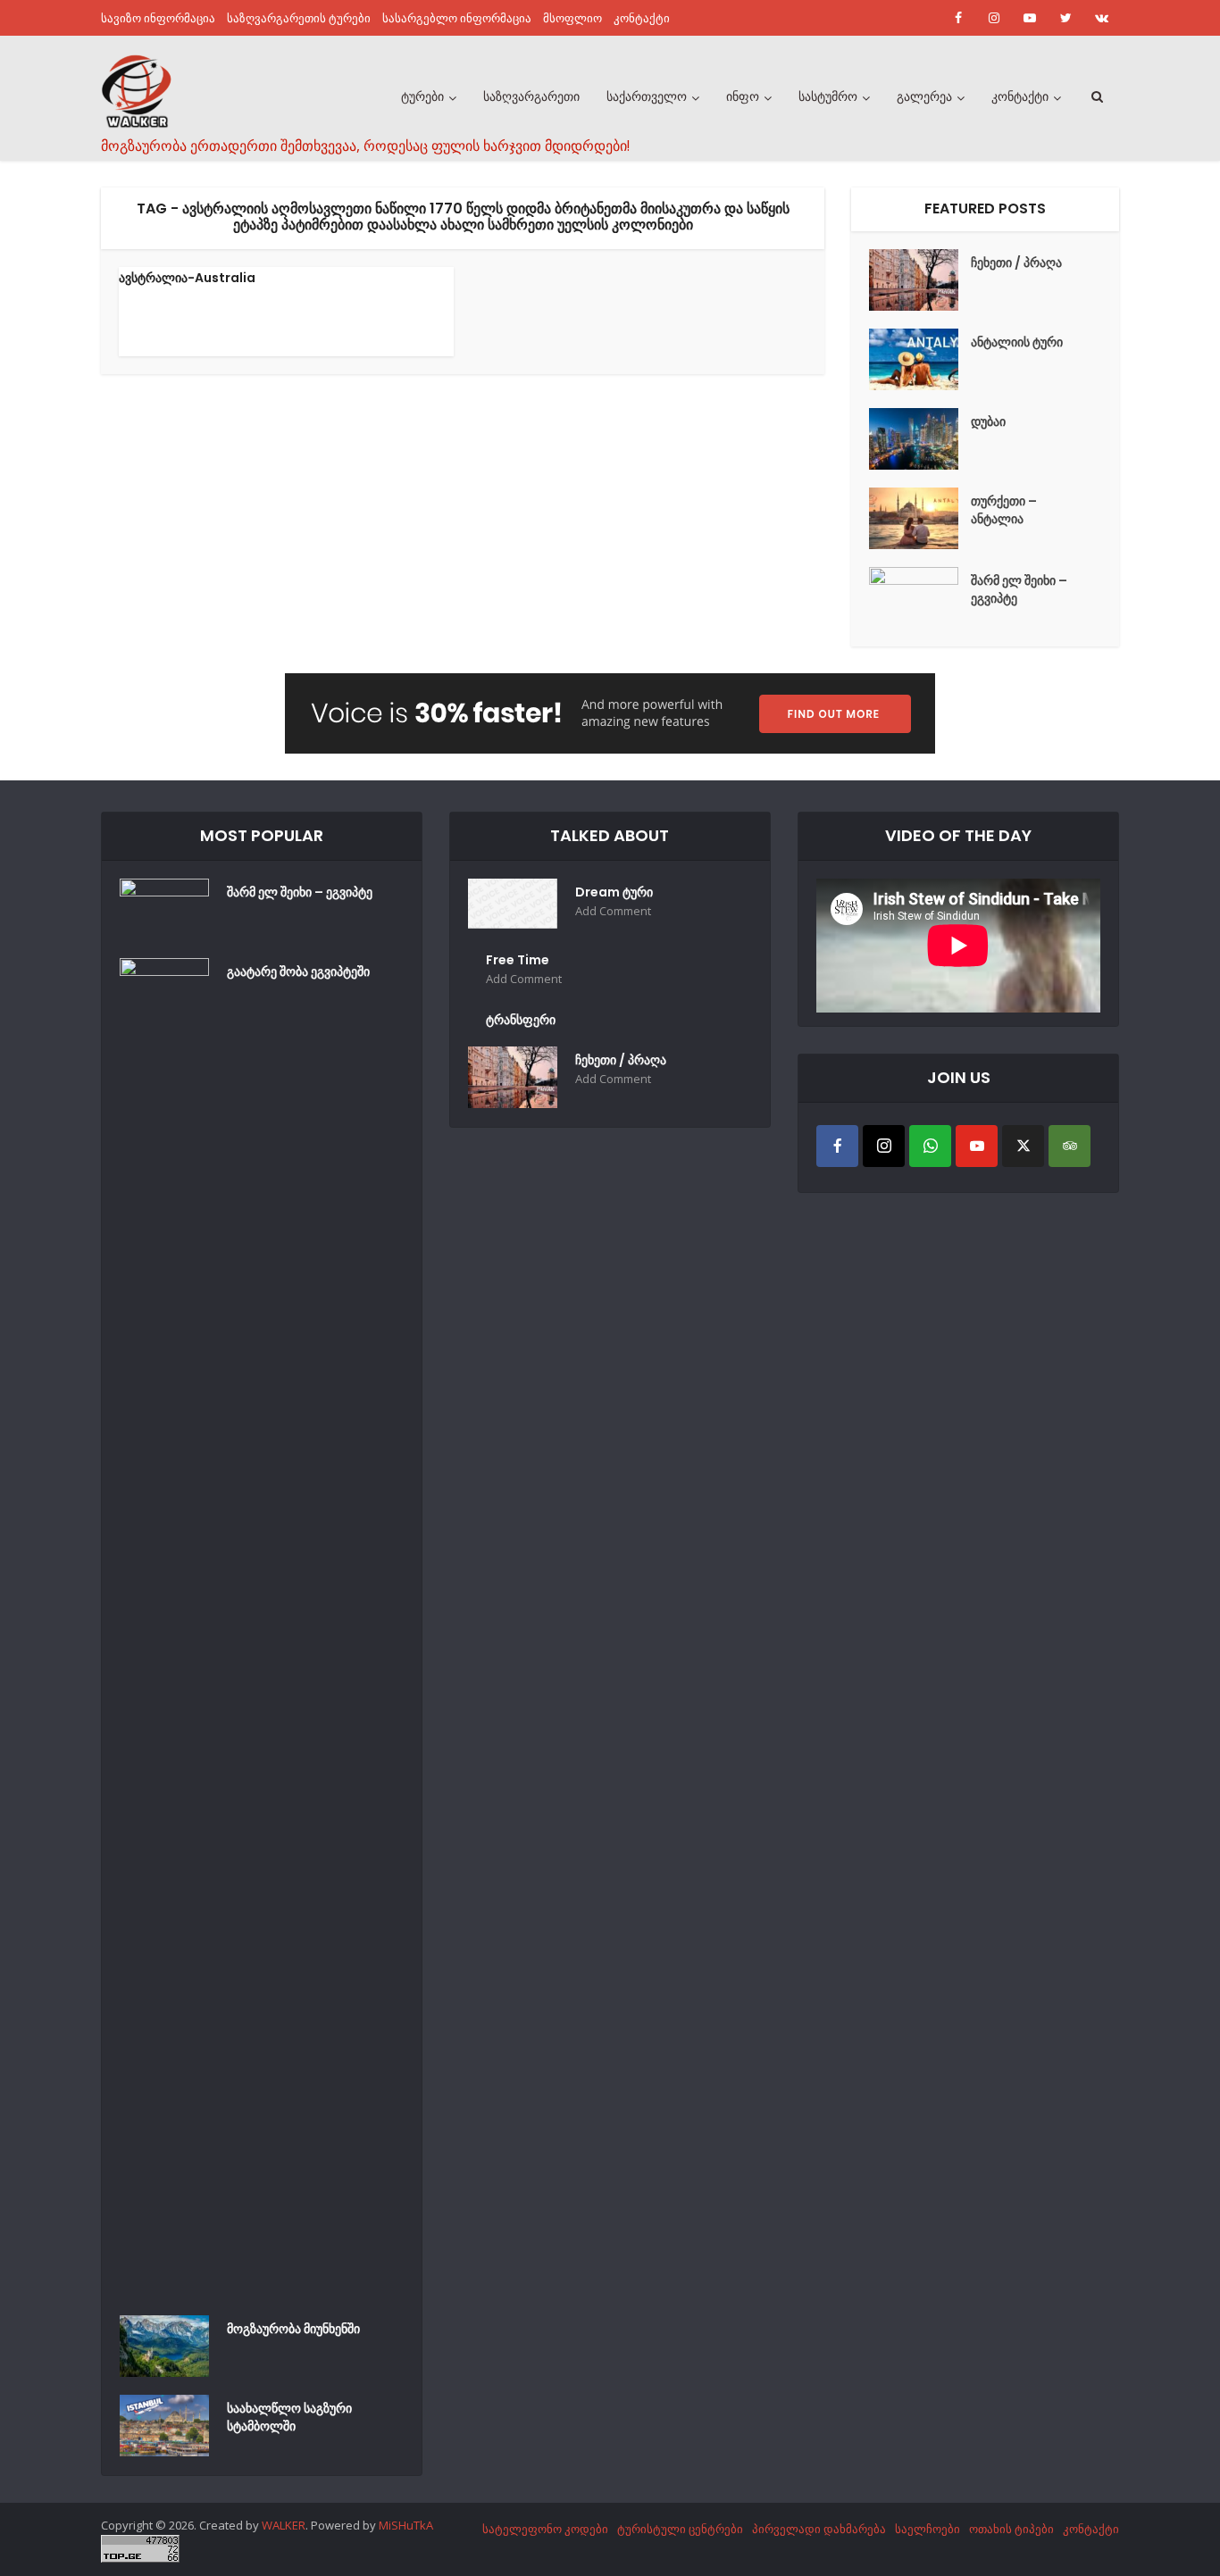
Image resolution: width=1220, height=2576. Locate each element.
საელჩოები (928, 2529)
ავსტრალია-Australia (187, 278)
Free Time (518, 960)
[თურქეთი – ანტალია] (920, 518)
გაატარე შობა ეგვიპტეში (298, 971)
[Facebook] (837, 1146)
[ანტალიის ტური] (920, 359)
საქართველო (647, 96)
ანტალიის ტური (1017, 342)
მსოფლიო (572, 18)
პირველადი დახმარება (819, 2529)
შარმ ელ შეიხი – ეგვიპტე (1019, 589)
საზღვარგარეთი (531, 96)
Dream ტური (614, 892)
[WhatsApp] (930, 1146)
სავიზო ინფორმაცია (158, 18)
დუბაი (988, 421)
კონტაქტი (642, 18)
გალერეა (924, 96)
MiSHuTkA (406, 2525)
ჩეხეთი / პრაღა (1016, 263)
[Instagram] (884, 1146)
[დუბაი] (920, 439)
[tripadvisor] (1070, 1146)
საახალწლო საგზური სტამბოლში (289, 2417)
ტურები (422, 96)
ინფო (743, 96)
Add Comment (613, 911)
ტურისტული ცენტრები (680, 2529)
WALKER (284, 2525)
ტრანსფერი (521, 1020)
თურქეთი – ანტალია (1004, 510)
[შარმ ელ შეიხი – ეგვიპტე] (920, 598)
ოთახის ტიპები (1011, 2529)
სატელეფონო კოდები (545, 2529)
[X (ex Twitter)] (1023, 1146)
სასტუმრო (828, 96)
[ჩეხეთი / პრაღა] (920, 280)
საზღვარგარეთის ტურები (299, 18)
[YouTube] (977, 1146)
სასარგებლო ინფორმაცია (457, 18)
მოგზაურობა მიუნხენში (293, 2329)
